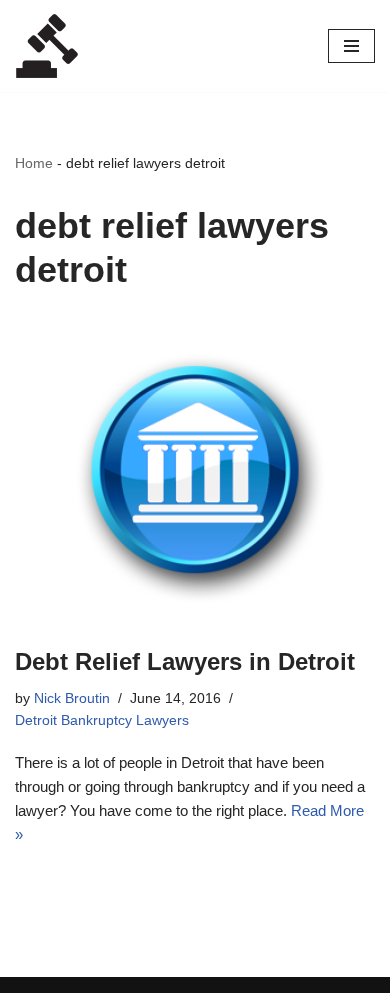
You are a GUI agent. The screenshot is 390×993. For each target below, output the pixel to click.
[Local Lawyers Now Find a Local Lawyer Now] (47, 46)
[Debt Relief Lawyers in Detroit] (195, 473)
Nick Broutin (72, 698)
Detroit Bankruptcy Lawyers (102, 720)
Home (34, 163)
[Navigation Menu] (351, 46)
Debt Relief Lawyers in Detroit (185, 661)
